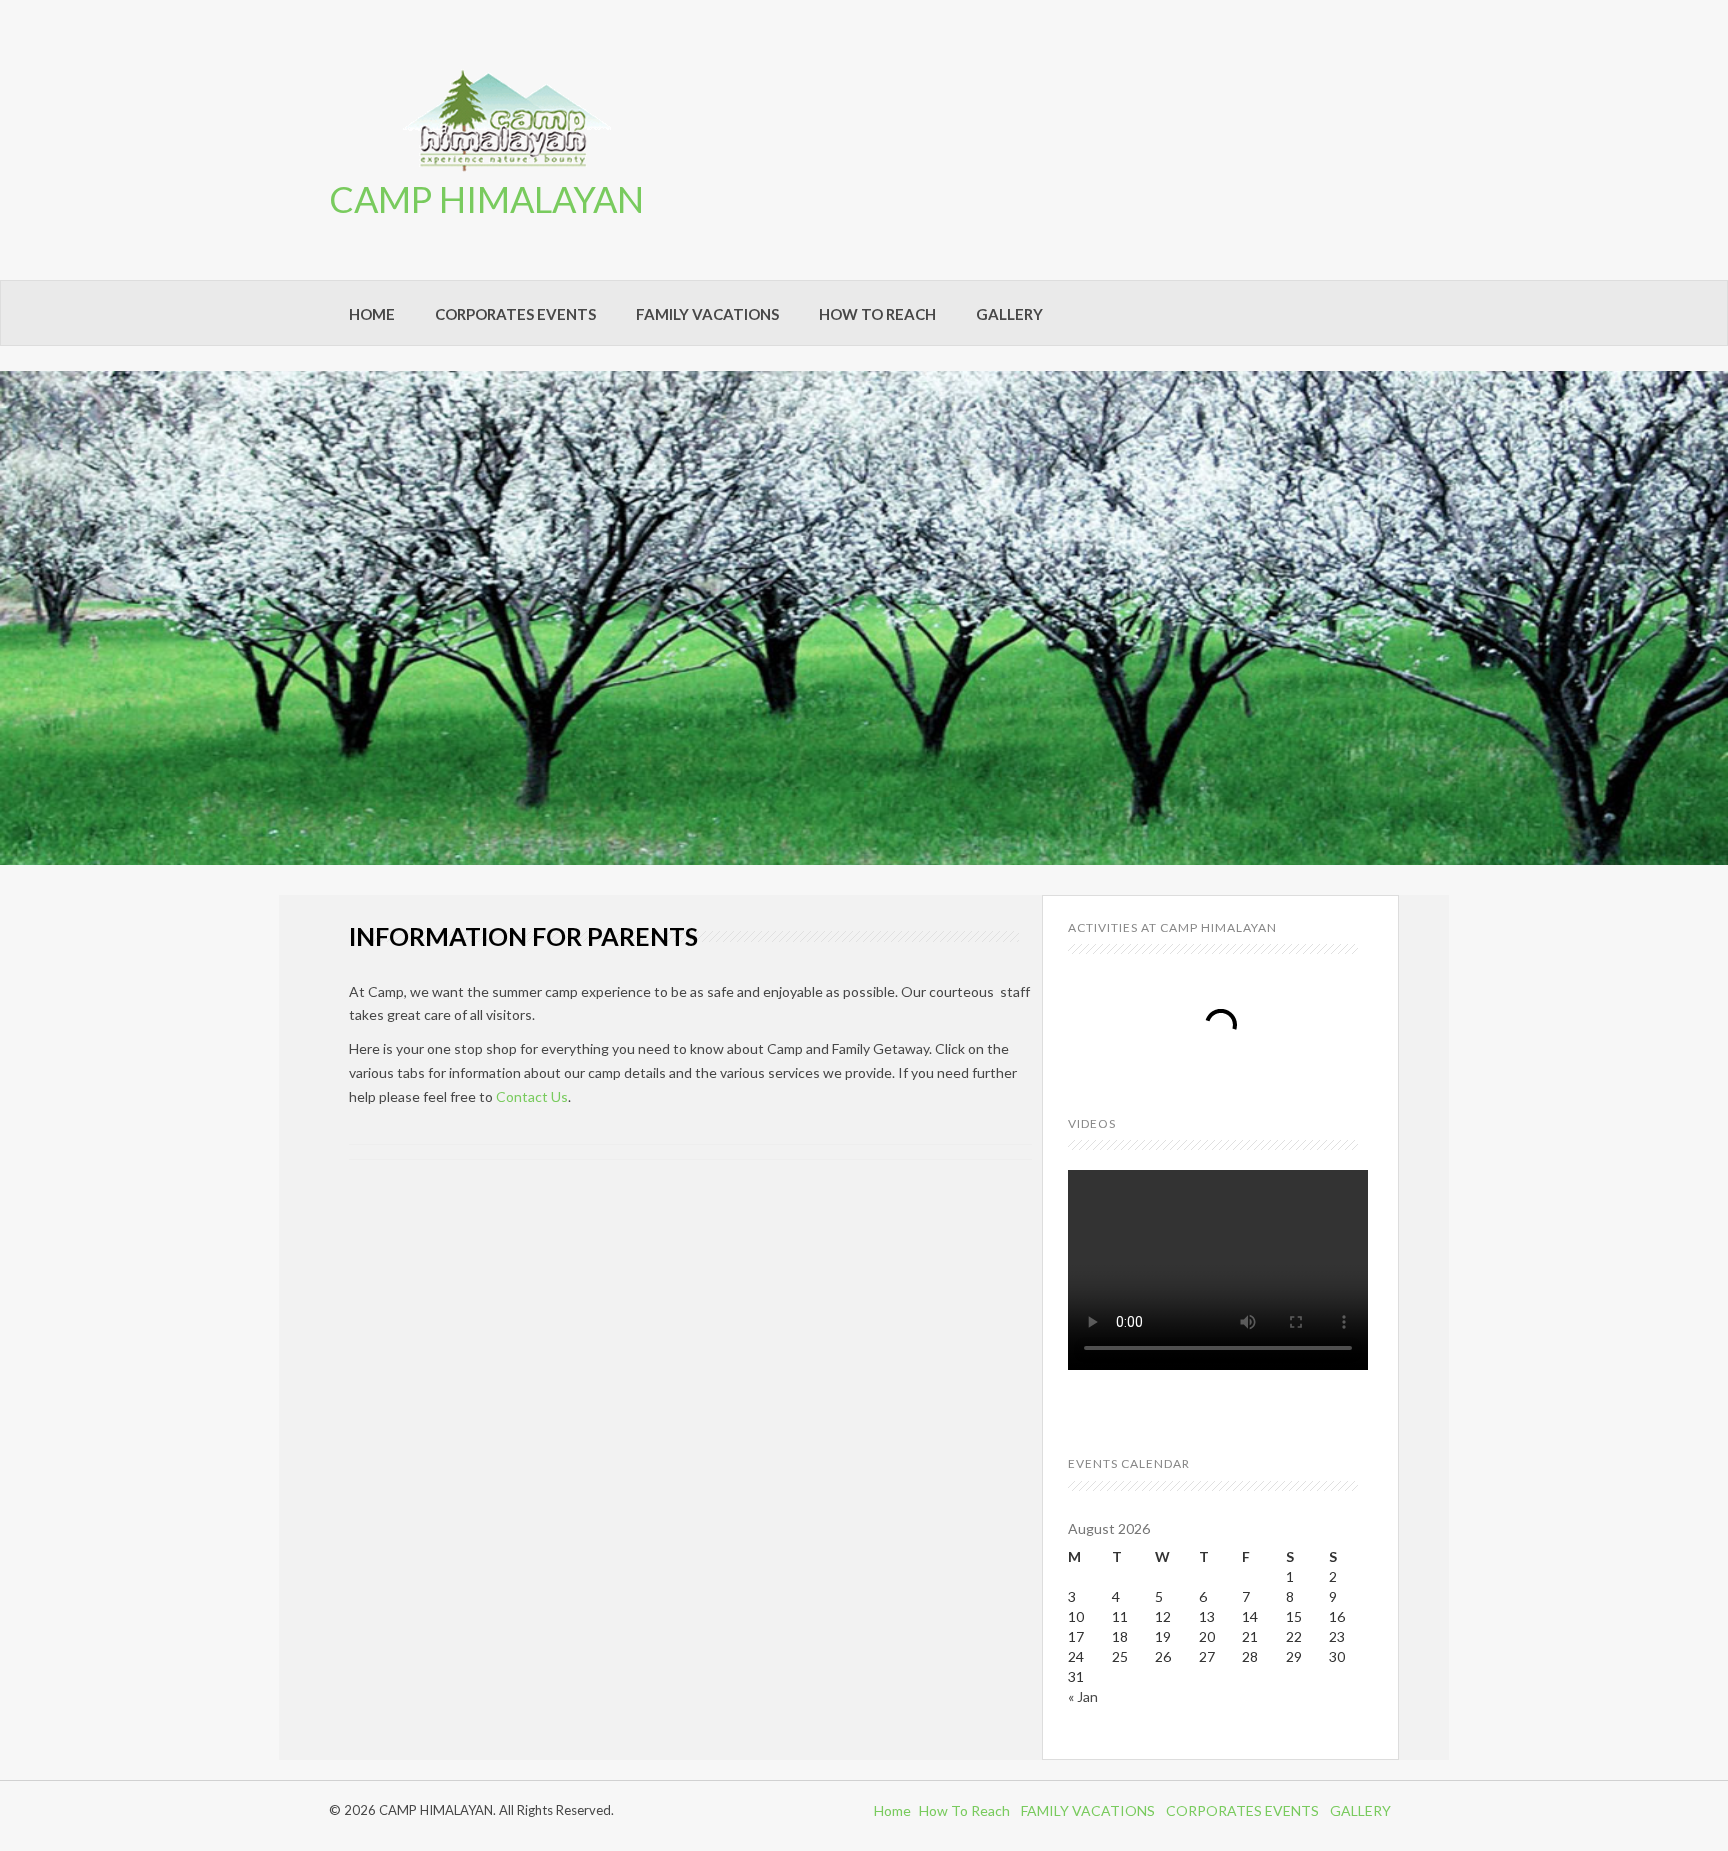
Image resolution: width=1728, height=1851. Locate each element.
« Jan (1083, 1696)
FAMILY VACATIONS (707, 314)
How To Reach (964, 1810)
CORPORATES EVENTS (515, 314)
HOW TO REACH (877, 314)
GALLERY (1009, 314)
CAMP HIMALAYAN (486, 199)
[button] (14, 618)
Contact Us (532, 1096)
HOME (372, 314)
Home (892, 1810)
